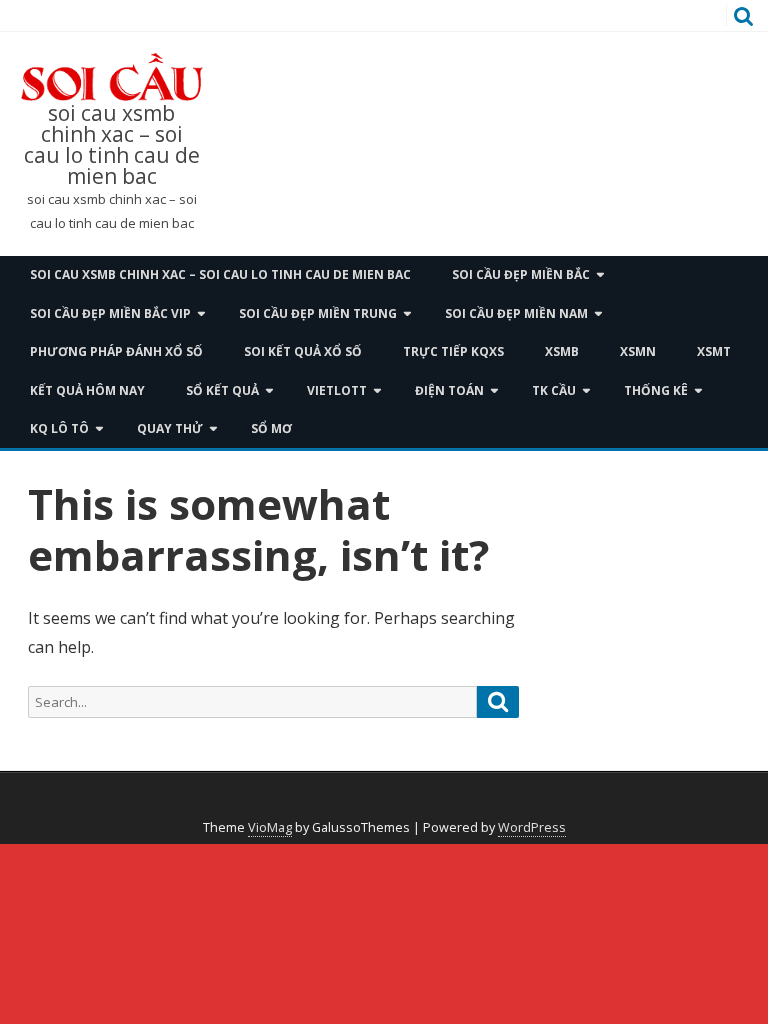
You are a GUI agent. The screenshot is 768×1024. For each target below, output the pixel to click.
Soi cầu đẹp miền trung (318, 313)
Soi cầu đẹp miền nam (516, 313)
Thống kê (656, 390)
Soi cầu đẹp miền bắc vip (110, 313)
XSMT (714, 351)
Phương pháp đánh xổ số (116, 351)
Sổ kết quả (222, 390)
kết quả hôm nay (87, 390)
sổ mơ (271, 428)
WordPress (532, 827)
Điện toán (449, 390)
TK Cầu (554, 390)
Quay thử (170, 428)
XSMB (562, 351)
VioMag (270, 827)
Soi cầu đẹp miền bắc (521, 274)
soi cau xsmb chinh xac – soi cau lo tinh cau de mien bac (112, 145)
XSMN (638, 351)
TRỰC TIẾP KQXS (453, 351)
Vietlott (337, 390)
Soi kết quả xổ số (303, 351)
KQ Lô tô (59, 428)
